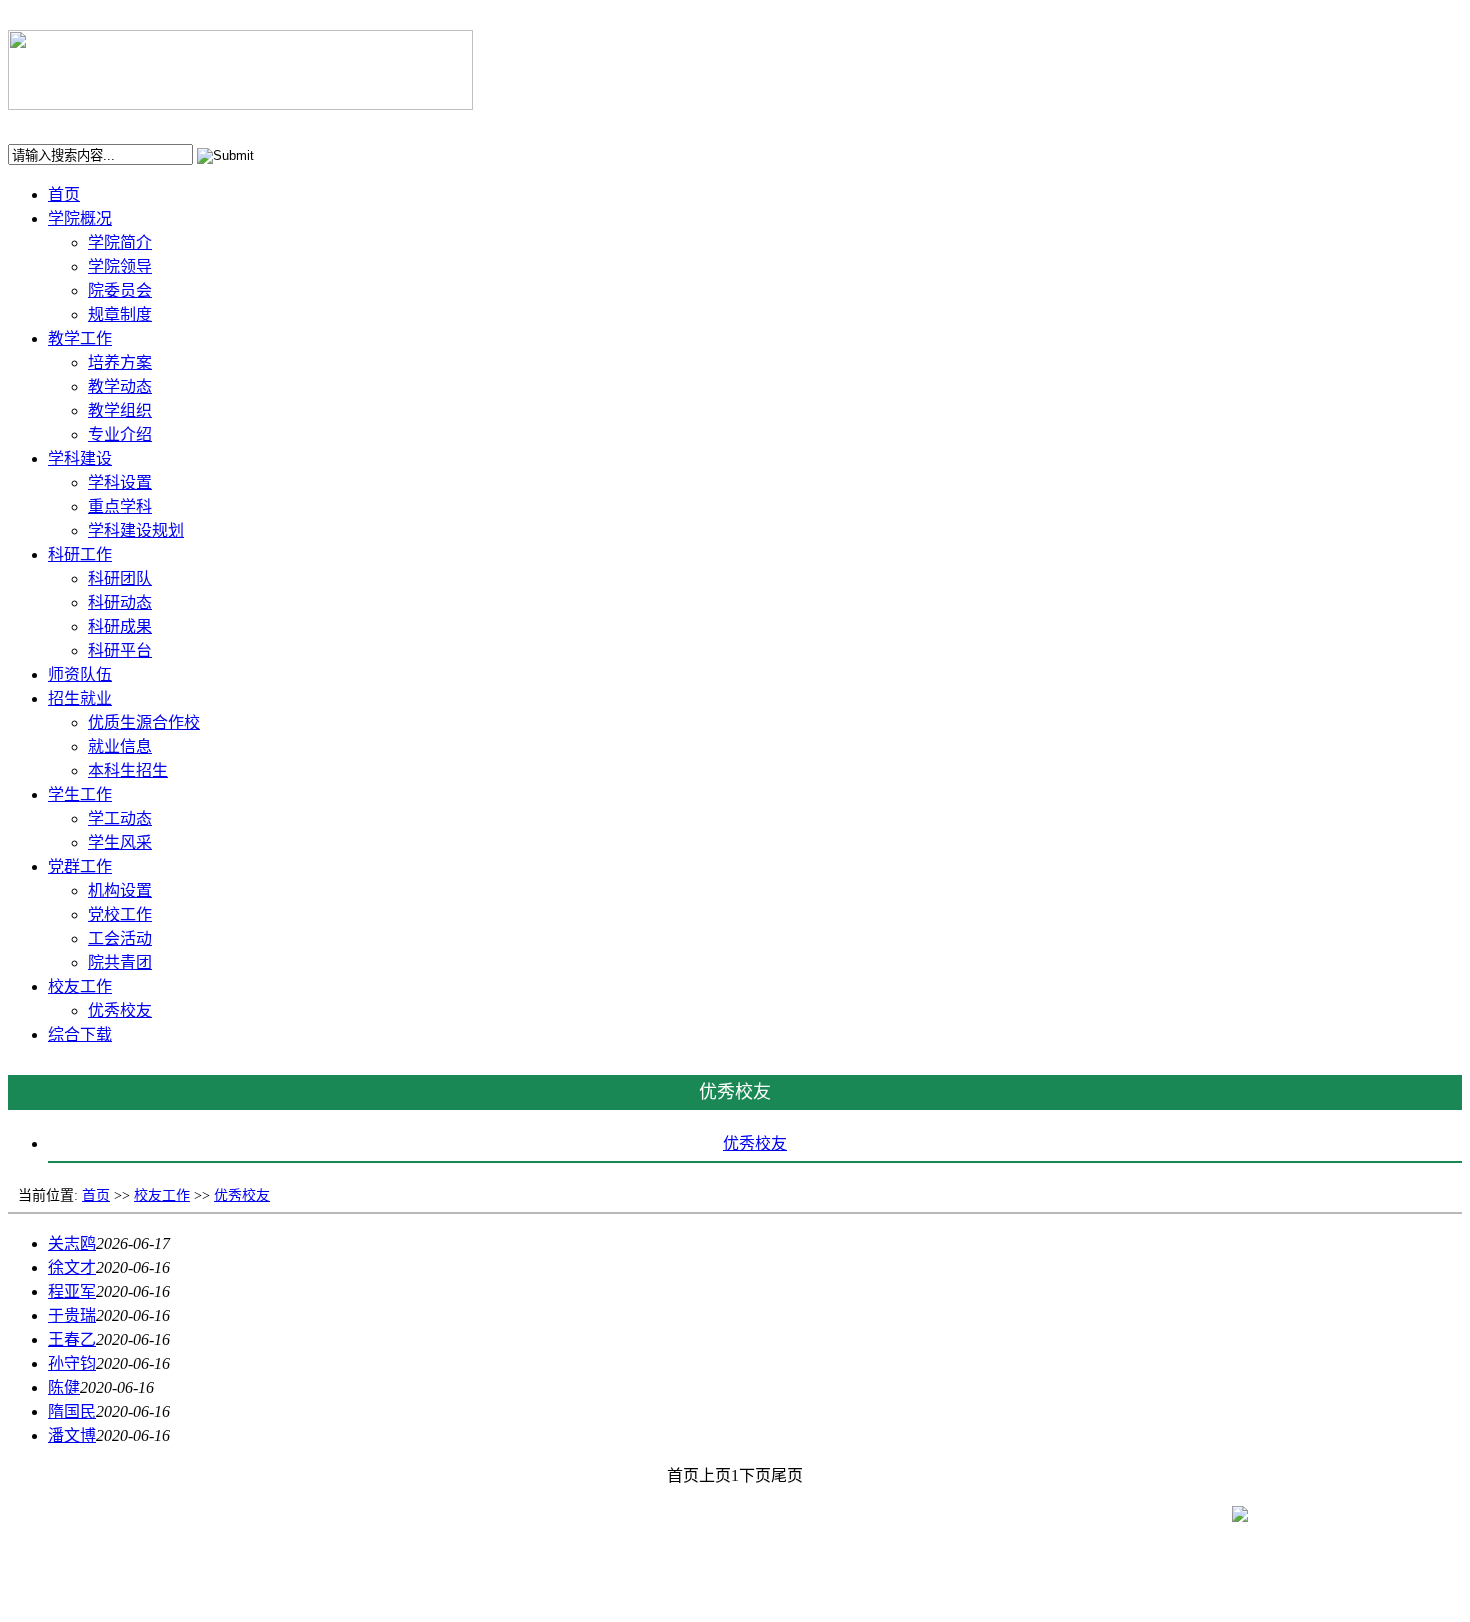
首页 (64, 194)
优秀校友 (120, 1010)
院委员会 (120, 290)
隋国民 (72, 1411)
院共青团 (120, 962)
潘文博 (72, 1435)
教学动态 (120, 386)
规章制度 (120, 314)
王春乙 (72, 1339)
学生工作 (80, 794)
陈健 (64, 1387)
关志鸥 (72, 1243)
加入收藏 (123, 123)
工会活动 (120, 938)
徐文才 (72, 1267)
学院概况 (80, 218)
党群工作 (80, 866)
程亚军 (72, 1291)
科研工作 (80, 554)
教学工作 (80, 338)
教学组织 (120, 410)
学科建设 (80, 458)
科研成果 (120, 626)
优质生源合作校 (144, 722)
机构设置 (120, 890)
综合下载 (80, 1034)
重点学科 (120, 506)
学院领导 (120, 266)
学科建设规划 (136, 530)
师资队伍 (80, 674)
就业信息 (120, 746)
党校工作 (120, 914)
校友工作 (80, 986)
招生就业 (80, 698)
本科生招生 (128, 770)
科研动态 (120, 602)
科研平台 (120, 650)
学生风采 (120, 842)
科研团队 (120, 578)
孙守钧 (72, 1363)
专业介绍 (120, 434)
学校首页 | (47, 123)
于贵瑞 (72, 1315)
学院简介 (120, 242)
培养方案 (120, 362)
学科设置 (120, 482)
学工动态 (120, 818)
